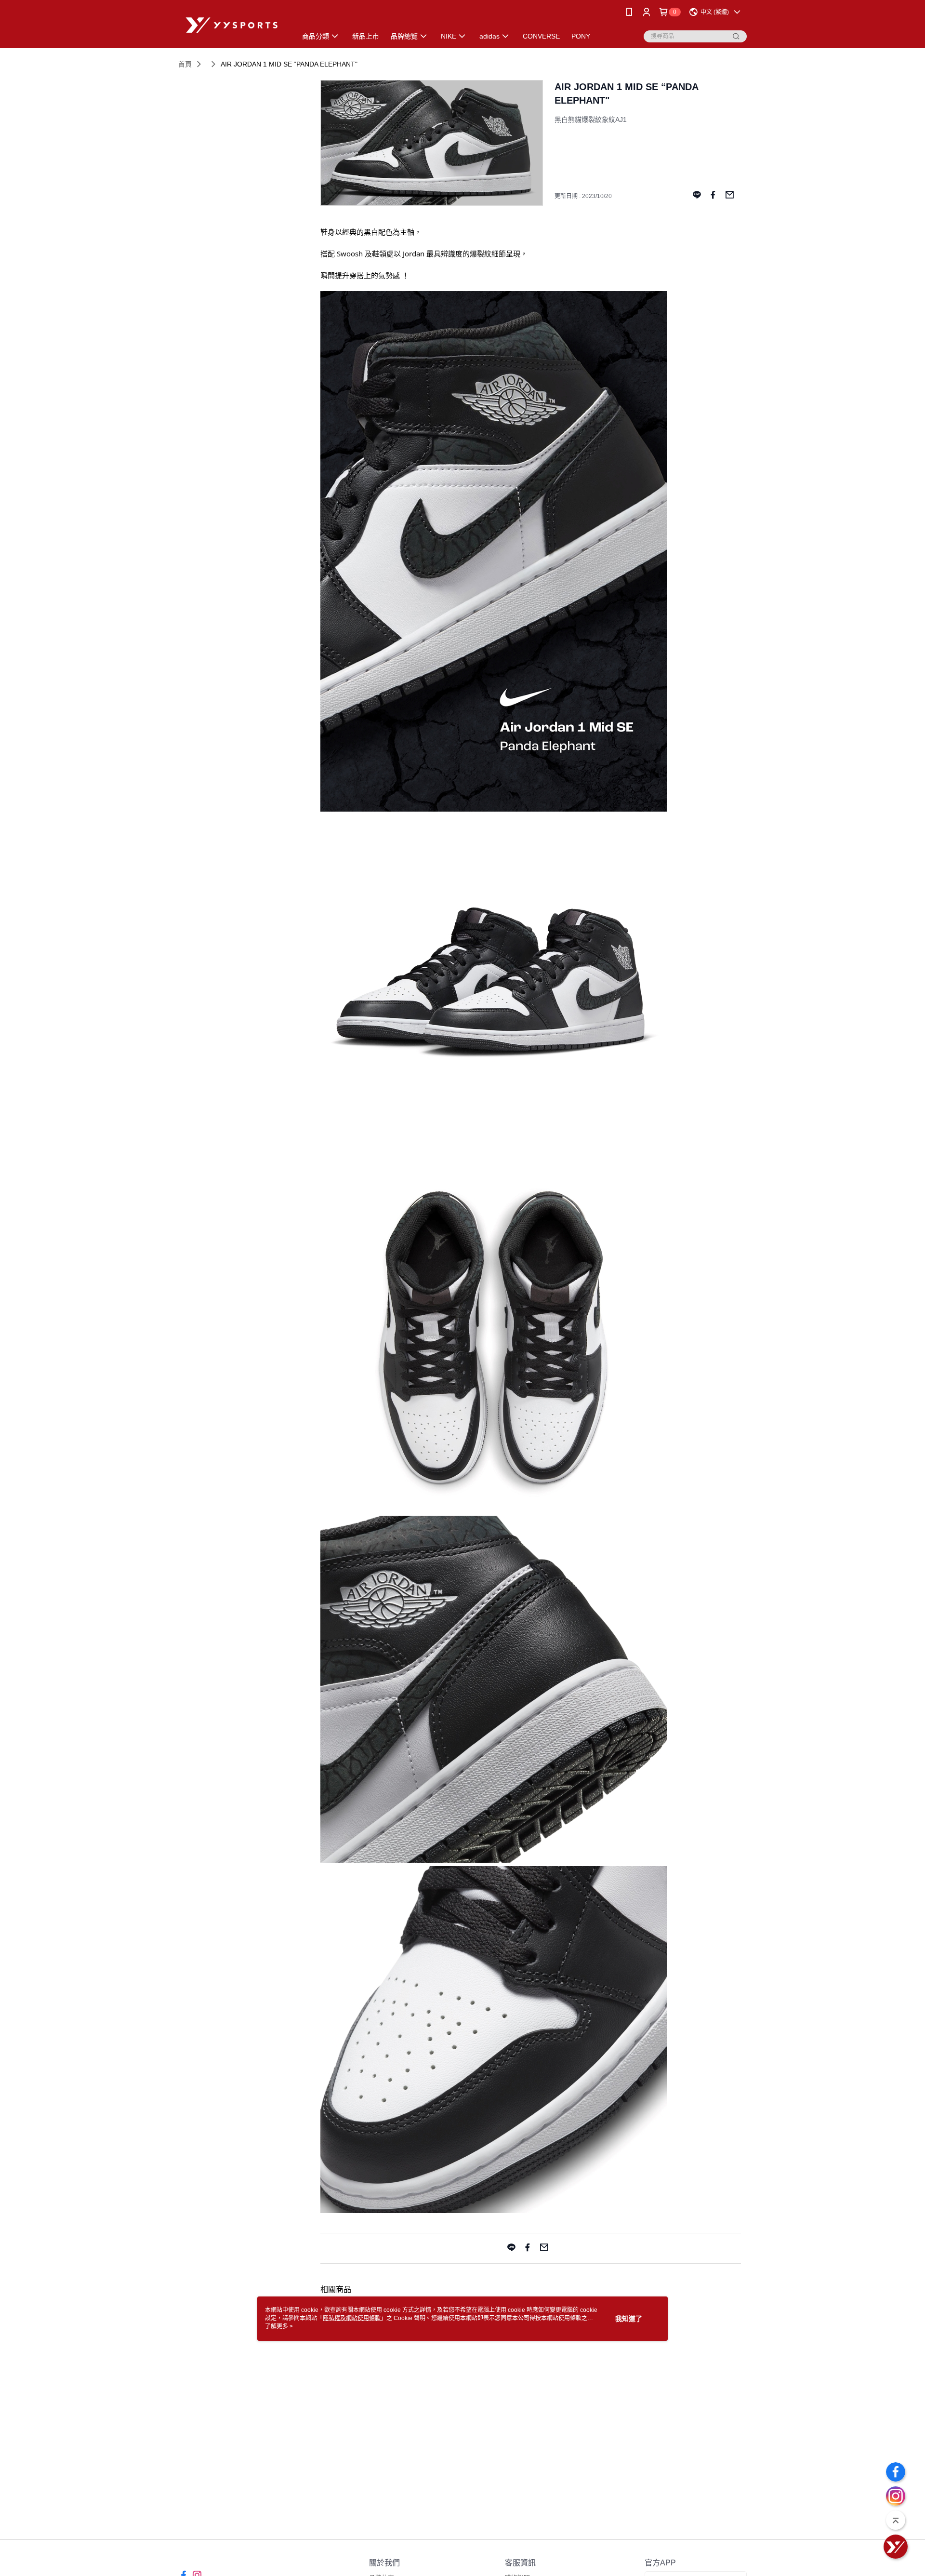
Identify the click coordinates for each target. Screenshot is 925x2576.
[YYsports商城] (232, 25)
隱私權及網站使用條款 (352, 2318)
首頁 (185, 64)
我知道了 (629, 2319)
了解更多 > (279, 2326)
